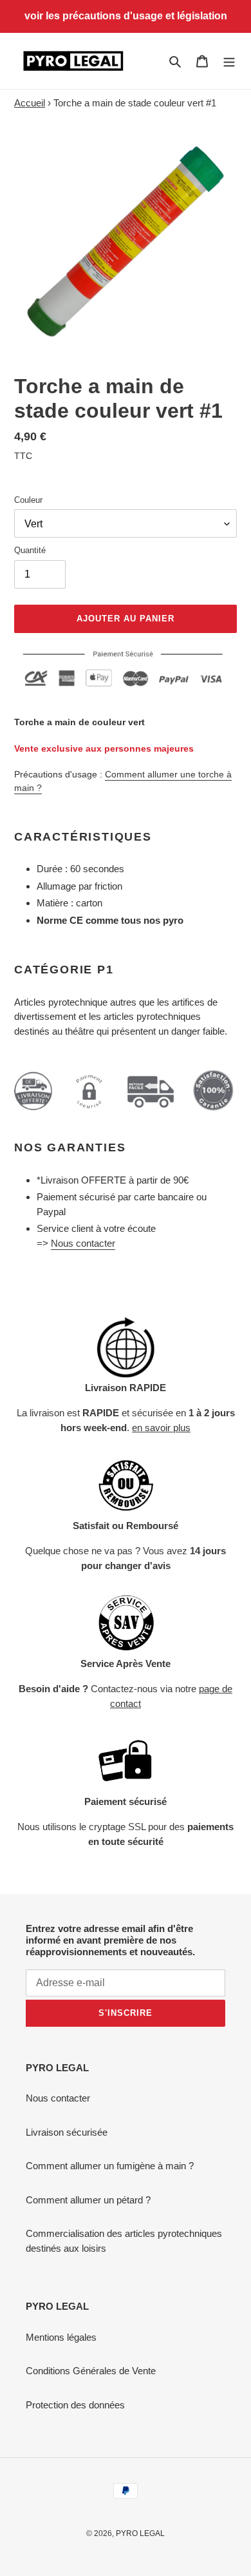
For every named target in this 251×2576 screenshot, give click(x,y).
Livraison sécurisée (67, 2132)
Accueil (30, 103)
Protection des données (75, 2405)
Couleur (28, 500)
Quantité (30, 550)
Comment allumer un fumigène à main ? (110, 2166)
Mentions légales (61, 2337)
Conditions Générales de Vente (91, 2371)
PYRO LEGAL (140, 2533)
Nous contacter (83, 1243)
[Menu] (229, 61)
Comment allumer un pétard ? (88, 2200)
